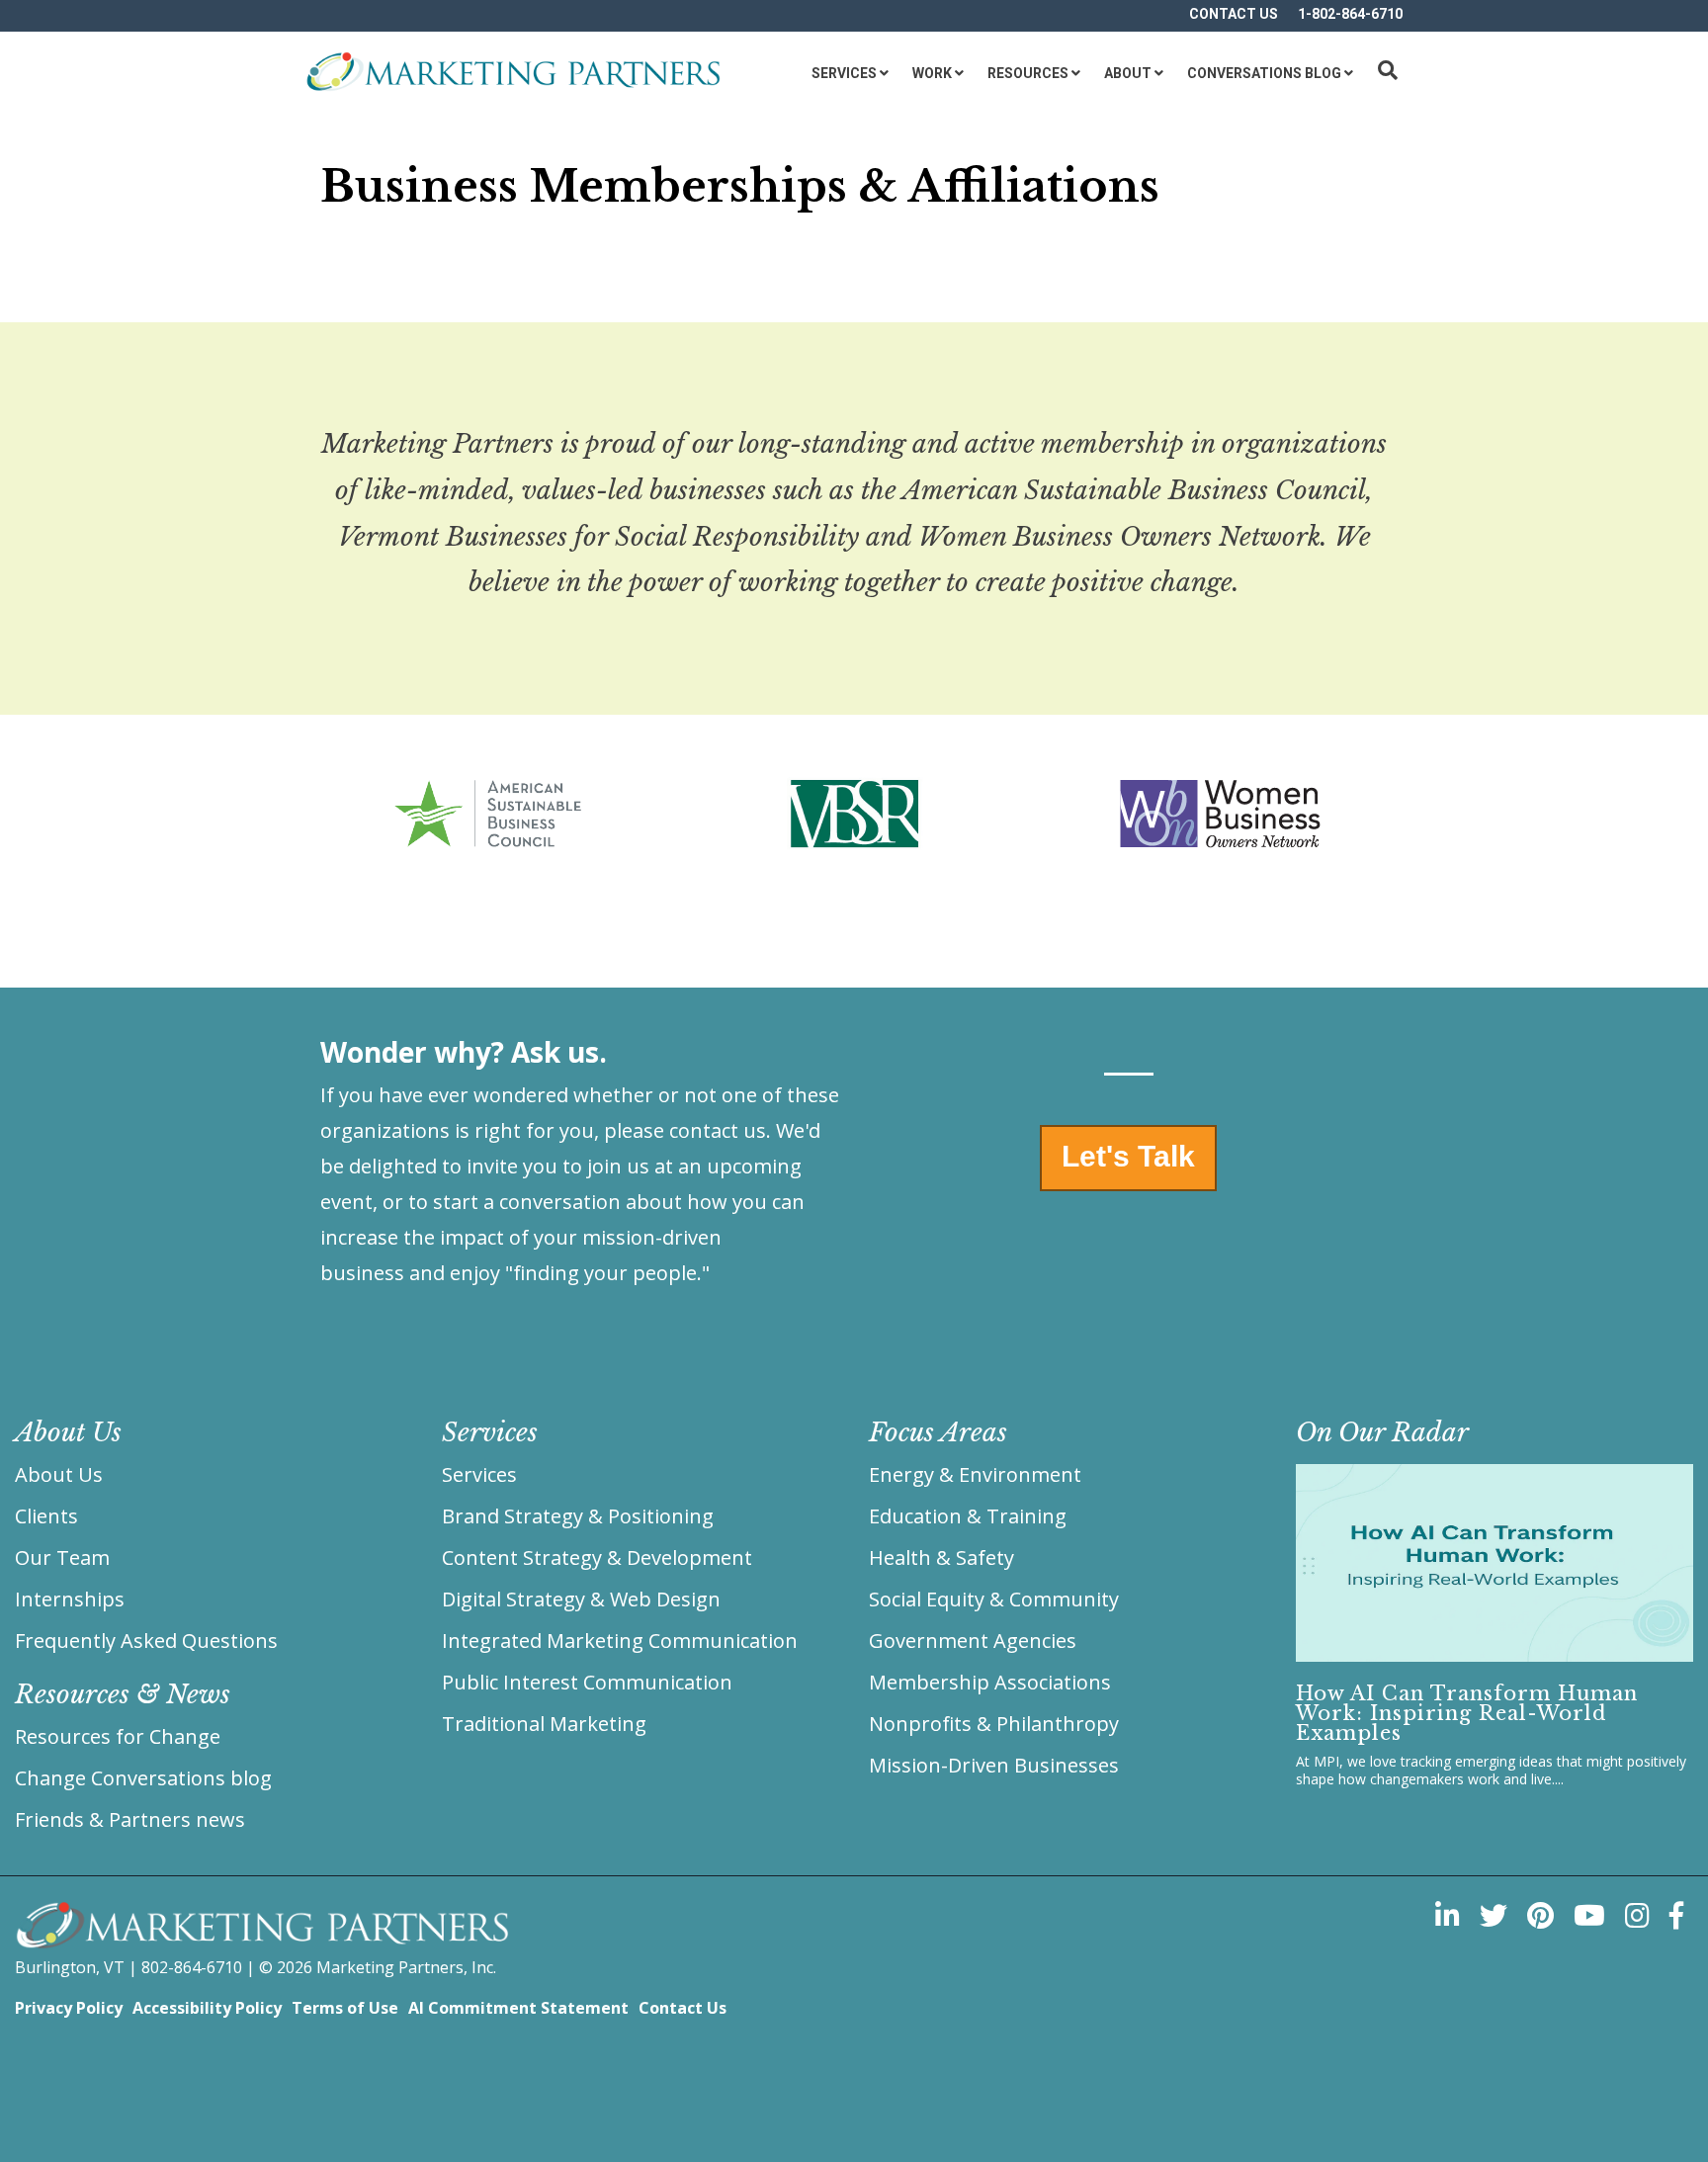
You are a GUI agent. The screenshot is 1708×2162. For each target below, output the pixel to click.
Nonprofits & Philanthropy (994, 1724)
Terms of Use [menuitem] (345, 2008)
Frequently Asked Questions (146, 1641)
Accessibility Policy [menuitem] (207, 2008)
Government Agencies (973, 1641)
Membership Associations (990, 1682)
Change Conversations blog (143, 1778)
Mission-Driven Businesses (994, 1765)
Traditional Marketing (544, 1724)
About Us (59, 1474)
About (1128, 73)
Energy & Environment (975, 1474)
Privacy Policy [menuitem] (69, 2008)
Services (844, 73)
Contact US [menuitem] (1234, 14)
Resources (1028, 73)
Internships (70, 1599)
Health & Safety (941, 1557)
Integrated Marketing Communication (620, 1641)
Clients (46, 1516)
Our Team (62, 1557)
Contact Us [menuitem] (683, 2008)
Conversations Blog (1264, 73)
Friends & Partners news (130, 1819)
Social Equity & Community (994, 1599)
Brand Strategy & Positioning (578, 1516)
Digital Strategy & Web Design (581, 1599)
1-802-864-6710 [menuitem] (1350, 14)
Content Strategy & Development (597, 1557)
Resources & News (123, 1694)
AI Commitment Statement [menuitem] (518, 2008)
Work (932, 73)
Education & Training (968, 1516)
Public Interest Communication (587, 1682)
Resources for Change (118, 1736)
